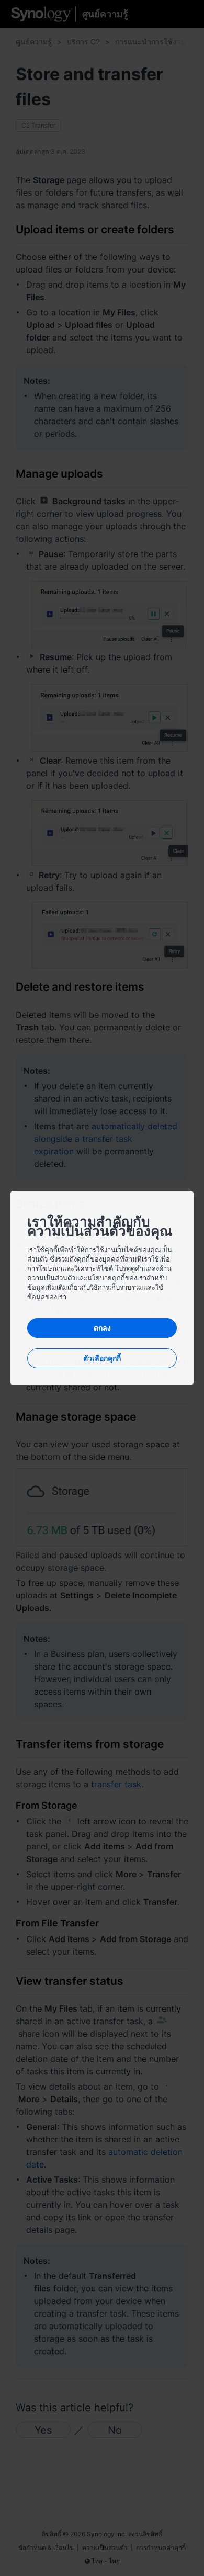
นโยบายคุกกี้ (106, 1278)
